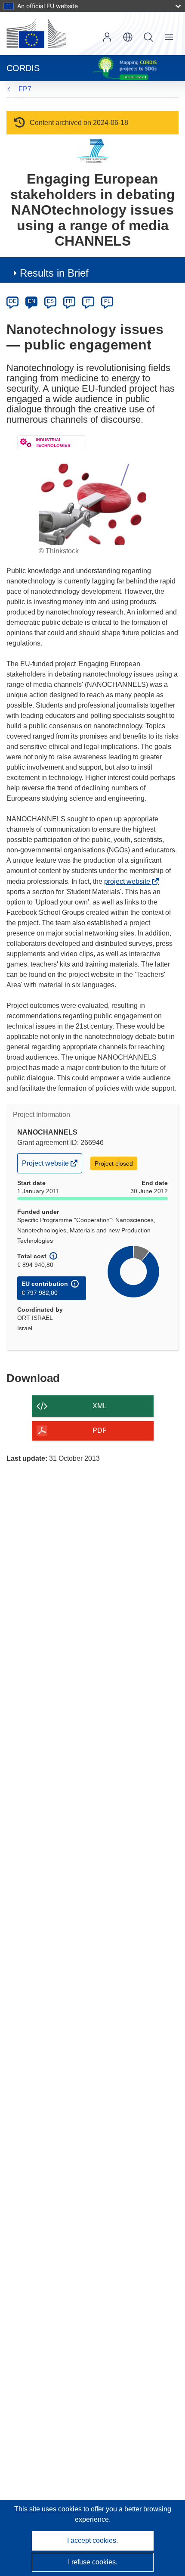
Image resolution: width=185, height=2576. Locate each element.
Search (148, 37)
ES (50, 301)
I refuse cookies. (93, 2562)
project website (129, 881)
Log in (107, 37)
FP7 (25, 89)
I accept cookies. (92, 2540)
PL (107, 301)
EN (32, 301)
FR (69, 301)
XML (100, 1406)
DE (13, 301)
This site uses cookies (49, 2509)
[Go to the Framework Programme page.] (93, 151)
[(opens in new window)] (36, 34)
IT (88, 301)
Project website (46, 1166)
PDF (100, 1430)
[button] (128, 37)
